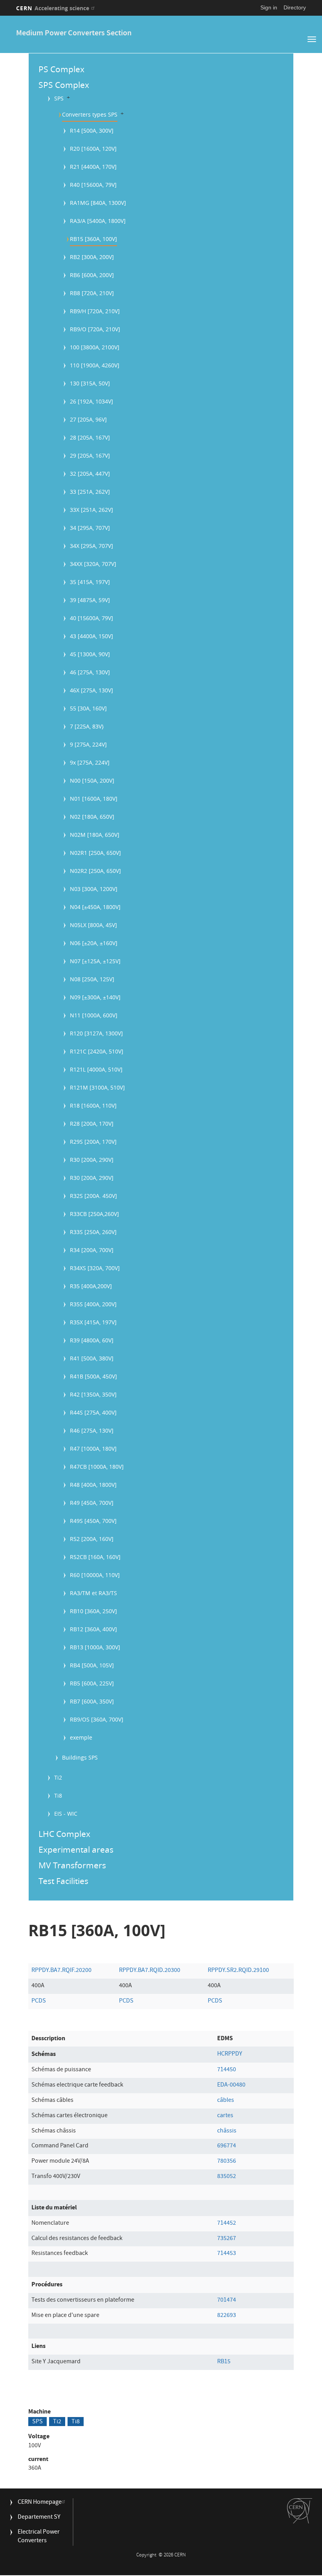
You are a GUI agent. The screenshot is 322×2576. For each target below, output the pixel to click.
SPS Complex (64, 85)
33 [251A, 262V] (90, 492)
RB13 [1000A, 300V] (95, 1647)
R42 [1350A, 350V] (93, 1394)
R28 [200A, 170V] (92, 1124)
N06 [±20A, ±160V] (94, 943)
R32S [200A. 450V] (93, 1196)
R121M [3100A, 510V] (97, 1087)
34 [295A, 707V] (90, 528)
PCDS (39, 2001)
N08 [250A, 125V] (92, 979)
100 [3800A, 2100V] (95, 347)
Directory (295, 7)
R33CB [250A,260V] (94, 1214)
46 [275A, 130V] (90, 672)
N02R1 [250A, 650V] (95, 853)
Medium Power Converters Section (74, 34)
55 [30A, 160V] (88, 708)
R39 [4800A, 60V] (92, 1340)
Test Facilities (63, 1881)
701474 (227, 2300)
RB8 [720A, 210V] (92, 293)
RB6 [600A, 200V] (92, 275)
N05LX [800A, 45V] (93, 925)
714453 (227, 2254)
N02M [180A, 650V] (95, 835)
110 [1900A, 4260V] (95, 365)
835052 (227, 2177)
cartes (225, 2116)
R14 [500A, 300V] (92, 131)
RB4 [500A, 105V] (92, 1665)
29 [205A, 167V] (90, 456)
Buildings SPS (80, 1757)
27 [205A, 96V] (88, 419)
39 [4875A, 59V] (90, 600)
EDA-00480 (231, 2085)
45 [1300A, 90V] (90, 654)
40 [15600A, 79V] (91, 618)
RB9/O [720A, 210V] (95, 329)
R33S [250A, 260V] (93, 1232)
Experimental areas (76, 1849)
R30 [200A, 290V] (92, 1160)
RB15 (224, 2362)
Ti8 (58, 1796)
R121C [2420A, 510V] (97, 1051)
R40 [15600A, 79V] (93, 185)
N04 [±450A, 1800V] (95, 907)
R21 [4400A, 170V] (93, 167)
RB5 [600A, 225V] (92, 1683)
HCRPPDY (230, 2054)
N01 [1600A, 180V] (94, 799)
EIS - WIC (66, 1814)
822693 (227, 2316)
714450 (227, 2070)
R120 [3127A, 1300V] (96, 1033)
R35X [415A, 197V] (93, 1322)
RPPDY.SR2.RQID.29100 (238, 1971)
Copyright (147, 2555)
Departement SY (39, 2518)
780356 (227, 2162)
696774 (227, 2146)
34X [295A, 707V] (91, 546)
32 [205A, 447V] (90, 474)
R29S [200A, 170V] (93, 1142)
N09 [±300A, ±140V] (95, 997)
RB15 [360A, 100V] (93, 239)
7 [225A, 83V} (87, 726)
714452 (227, 2224)
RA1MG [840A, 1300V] (98, 203)
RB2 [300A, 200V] (92, 257)
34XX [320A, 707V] (93, 564)
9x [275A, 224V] (90, 762)
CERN (53, 8)
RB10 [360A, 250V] (93, 1611)
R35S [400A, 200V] (93, 1304)
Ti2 (58, 1777)
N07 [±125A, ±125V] (95, 961)
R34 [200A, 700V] (92, 1250)
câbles (226, 2101)
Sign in (269, 7)
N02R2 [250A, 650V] (95, 871)
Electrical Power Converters (39, 2537)
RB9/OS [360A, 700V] (97, 1719)
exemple (81, 1737)
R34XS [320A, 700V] (95, 1268)
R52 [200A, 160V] (92, 1539)
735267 (227, 2239)
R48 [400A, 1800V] (93, 1485)
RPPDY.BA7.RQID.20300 (150, 1971)
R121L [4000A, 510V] (96, 1069)
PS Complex (61, 69)
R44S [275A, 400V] (93, 1412)
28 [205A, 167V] (90, 437)
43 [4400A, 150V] (91, 636)
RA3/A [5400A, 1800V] (98, 221)
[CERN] (300, 2511)
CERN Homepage (40, 2503)
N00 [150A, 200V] (92, 780)
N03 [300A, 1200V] (94, 889)
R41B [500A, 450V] (93, 1376)
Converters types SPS (90, 114)
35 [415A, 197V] (90, 582)
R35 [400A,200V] (91, 1286)
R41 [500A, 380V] (92, 1358)
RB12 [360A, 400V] (93, 1629)
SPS (59, 98)
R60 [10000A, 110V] (95, 1575)
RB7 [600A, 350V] (92, 1701)
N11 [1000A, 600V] (94, 1015)
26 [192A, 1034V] (91, 401)
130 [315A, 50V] (90, 383)
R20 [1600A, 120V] (93, 149)
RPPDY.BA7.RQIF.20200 (61, 1971)
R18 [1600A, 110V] (93, 1105)
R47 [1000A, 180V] (93, 1449)
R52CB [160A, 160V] (95, 1557)
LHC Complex (64, 1834)
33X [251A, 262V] (91, 510)
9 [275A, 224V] (88, 744)
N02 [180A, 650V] (92, 817)
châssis (227, 2131)
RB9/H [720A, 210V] (95, 311)
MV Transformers (72, 1865)
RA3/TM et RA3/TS (93, 1593)
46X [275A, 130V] (91, 690)
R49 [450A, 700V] (92, 1503)
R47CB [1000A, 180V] (97, 1467)
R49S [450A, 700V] (93, 1521)
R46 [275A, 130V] (92, 1430)
